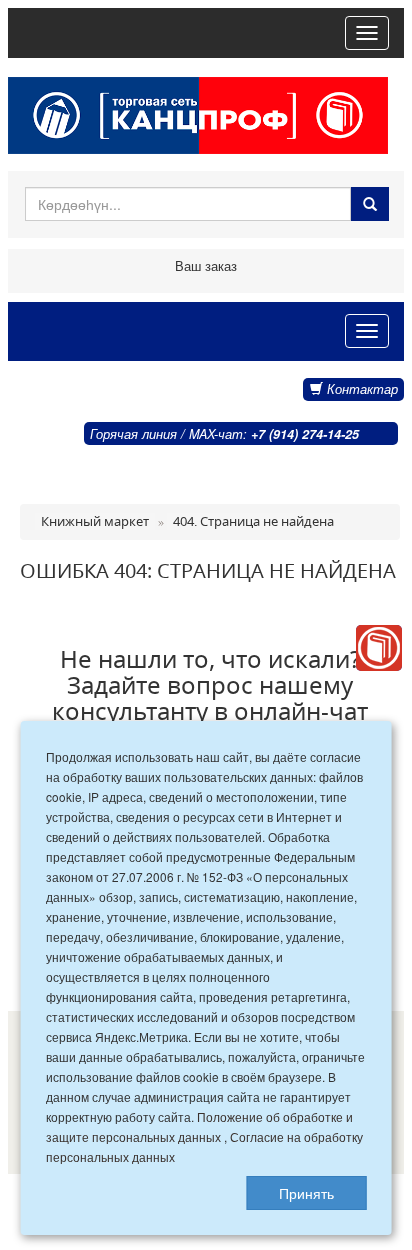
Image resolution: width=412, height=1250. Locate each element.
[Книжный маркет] (379, 648)
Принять (306, 1193)
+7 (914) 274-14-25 (305, 434)
